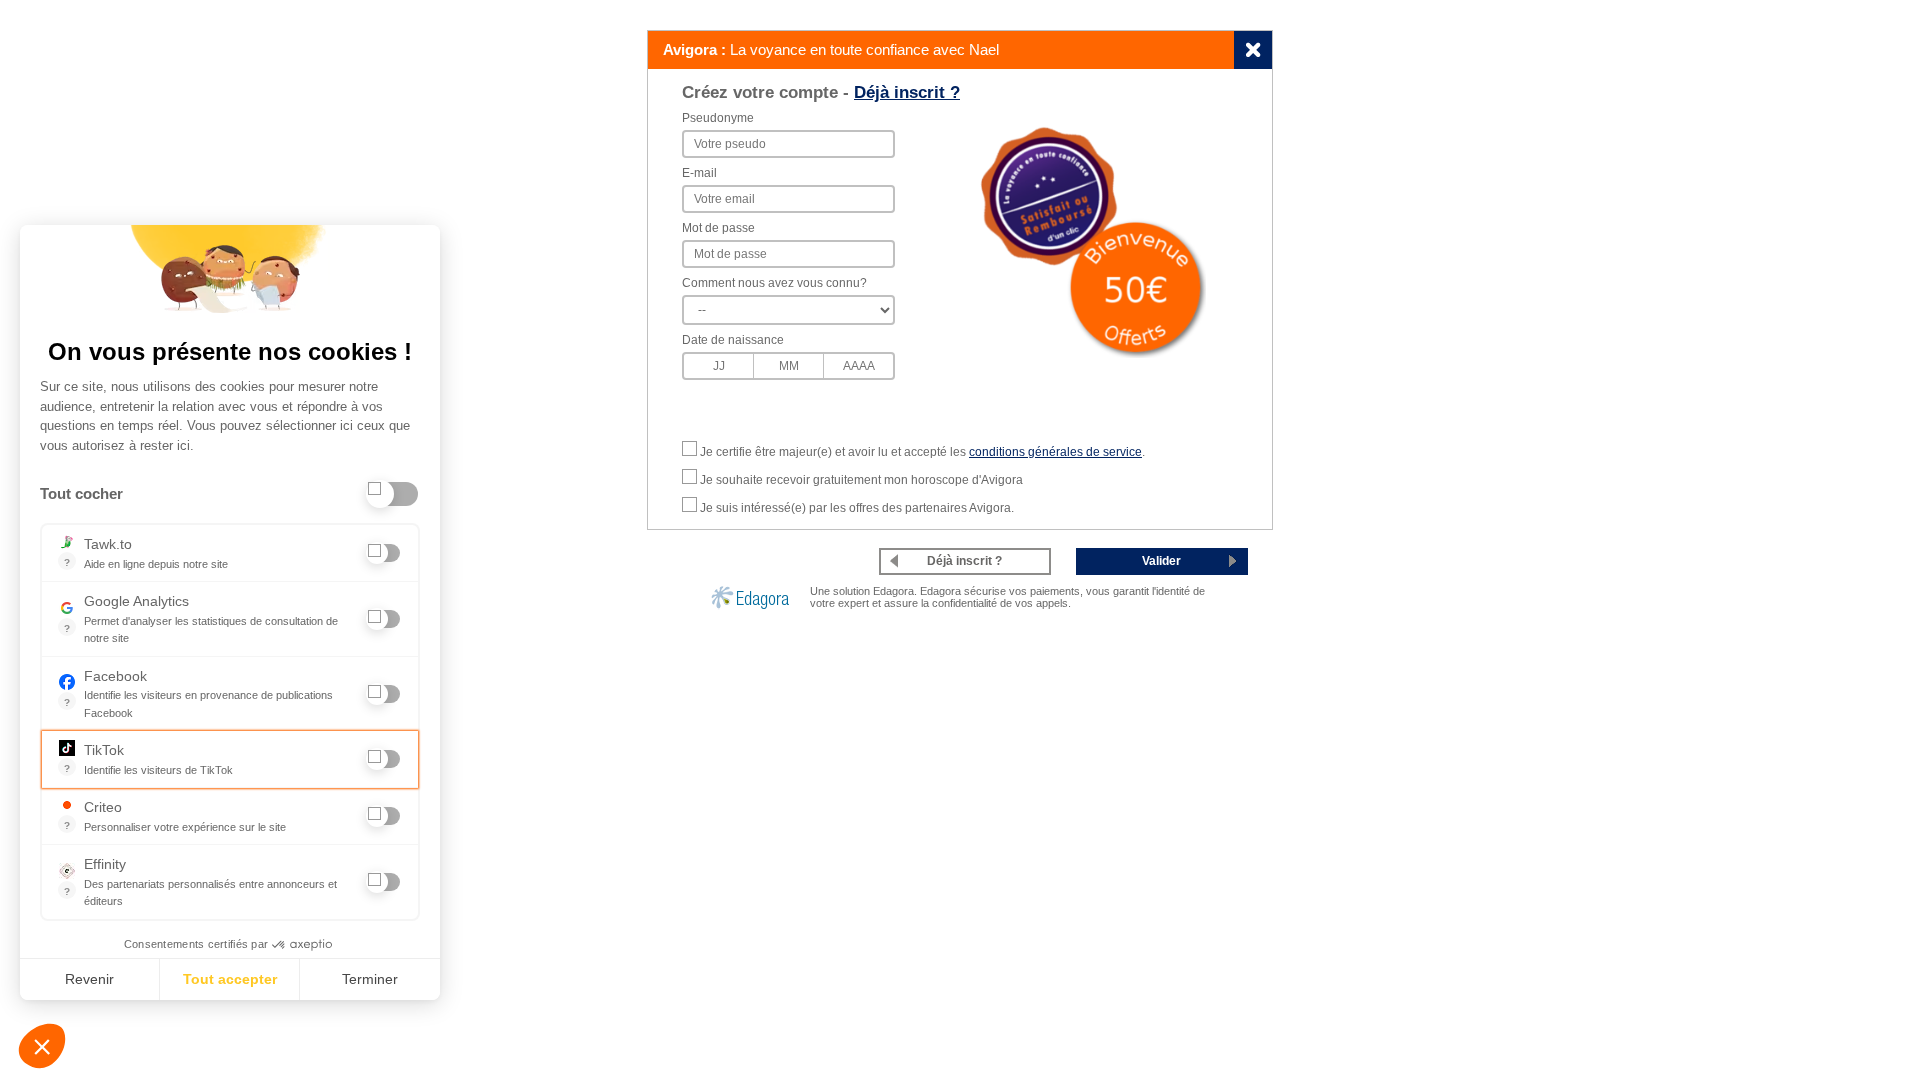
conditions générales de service (1055, 452)
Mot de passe (718, 228)
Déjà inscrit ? (907, 92)
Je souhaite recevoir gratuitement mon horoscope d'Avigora (861, 480)
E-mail (699, 173)
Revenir (89, 979)
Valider (1161, 561)
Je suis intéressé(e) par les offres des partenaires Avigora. (857, 508)
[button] (42, 1046)
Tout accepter (230, 979)
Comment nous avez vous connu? (774, 283)
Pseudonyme (718, 118)
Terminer (370, 979)
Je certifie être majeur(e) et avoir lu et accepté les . (922, 452)
